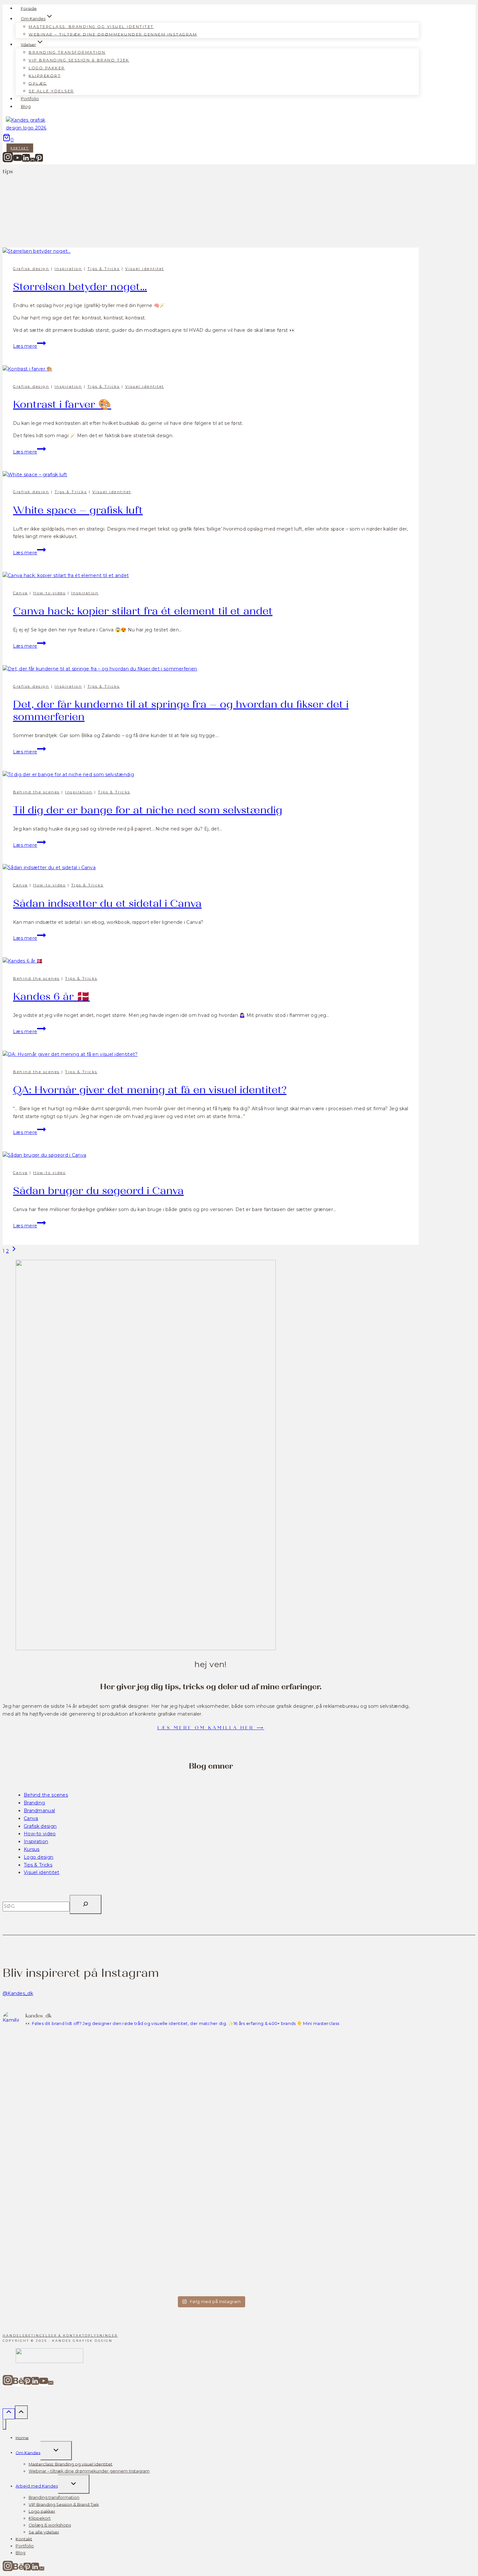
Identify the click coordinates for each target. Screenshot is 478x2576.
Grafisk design (31, 269)
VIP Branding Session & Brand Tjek (79, 60)
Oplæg (38, 83)
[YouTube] (18, 161)
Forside (29, 8)
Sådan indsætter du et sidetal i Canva (107, 904)
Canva (20, 593)
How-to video (49, 593)
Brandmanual (39, 1811)
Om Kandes (28, 2453)
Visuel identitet (145, 269)
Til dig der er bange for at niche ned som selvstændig (148, 810)
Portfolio (30, 99)
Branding (34, 1803)
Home (22, 2438)
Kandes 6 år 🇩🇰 (51, 997)
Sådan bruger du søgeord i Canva (98, 1191)
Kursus (32, 1849)
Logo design (39, 1857)
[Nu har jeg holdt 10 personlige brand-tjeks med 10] (53, 2163)
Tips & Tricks (104, 269)
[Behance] (18, 2384)
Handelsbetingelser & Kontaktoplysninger (60, 2335)
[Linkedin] (26, 161)
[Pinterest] (39, 161)
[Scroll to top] (9, 2414)
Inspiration (68, 269)
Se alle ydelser (51, 91)
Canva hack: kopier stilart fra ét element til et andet (143, 611)
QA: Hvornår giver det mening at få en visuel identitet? (150, 1090)
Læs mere (29, 346)
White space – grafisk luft (78, 510)
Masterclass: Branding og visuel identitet (91, 27)
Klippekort (45, 75)
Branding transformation (67, 52)
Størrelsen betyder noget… (80, 287)
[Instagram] (8, 161)
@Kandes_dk (18, 1993)
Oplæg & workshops (50, 2525)
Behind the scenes (36, 792)
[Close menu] (4, 2424)
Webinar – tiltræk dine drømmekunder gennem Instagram (113, 34)
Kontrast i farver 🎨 (62, 405)
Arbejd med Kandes (37, 2486)
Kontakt (20, 148)
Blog (26, 107)
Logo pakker (47, 68)
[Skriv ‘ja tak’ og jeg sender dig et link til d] (263, 2051)
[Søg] (86, 1904)
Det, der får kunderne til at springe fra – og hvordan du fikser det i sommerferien (181, 711)
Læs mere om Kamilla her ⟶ (211, 1728)
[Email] (33, 161)
